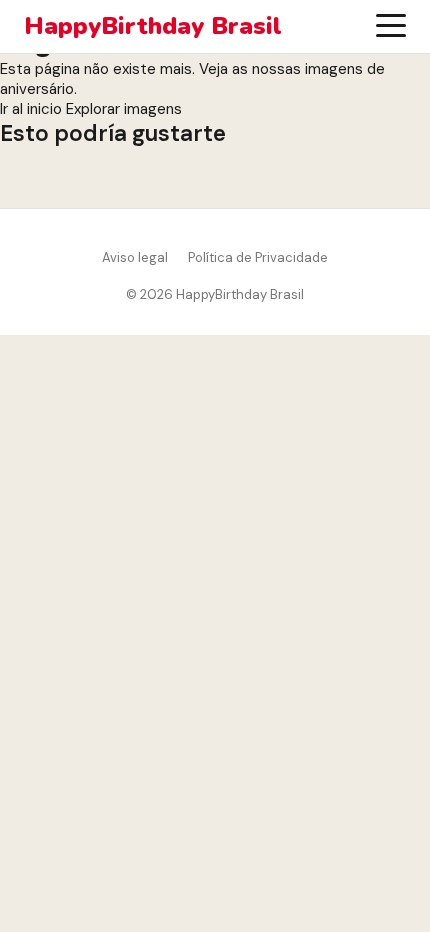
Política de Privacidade (258, 257)
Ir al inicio (31, 109)
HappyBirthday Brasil (153, 26)
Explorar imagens (124, 109)
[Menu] (391, 26)
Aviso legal (135, 257)
